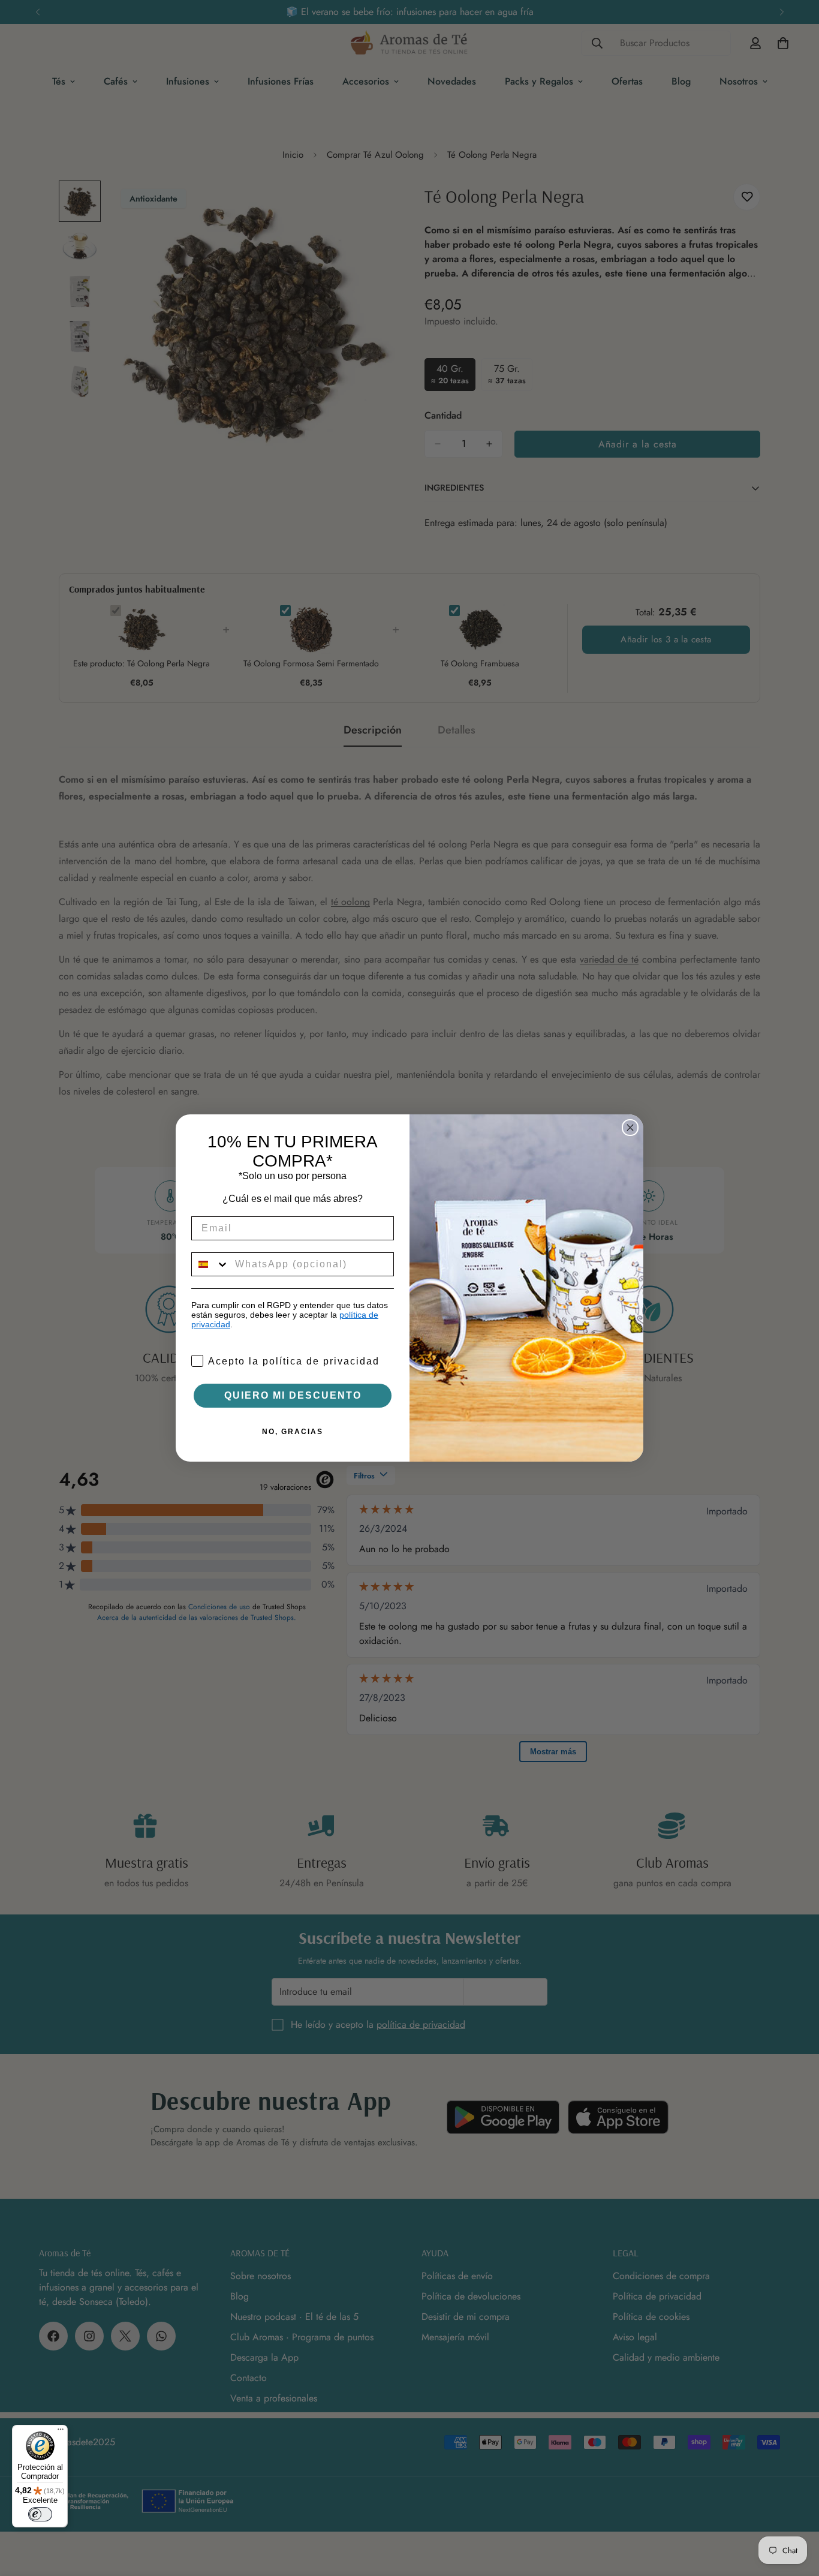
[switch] (40, 2514)
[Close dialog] (630, 1128)
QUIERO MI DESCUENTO (293, 1395)
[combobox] (210, 1264)
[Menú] (61, 2432)
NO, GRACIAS (293, 1432)
